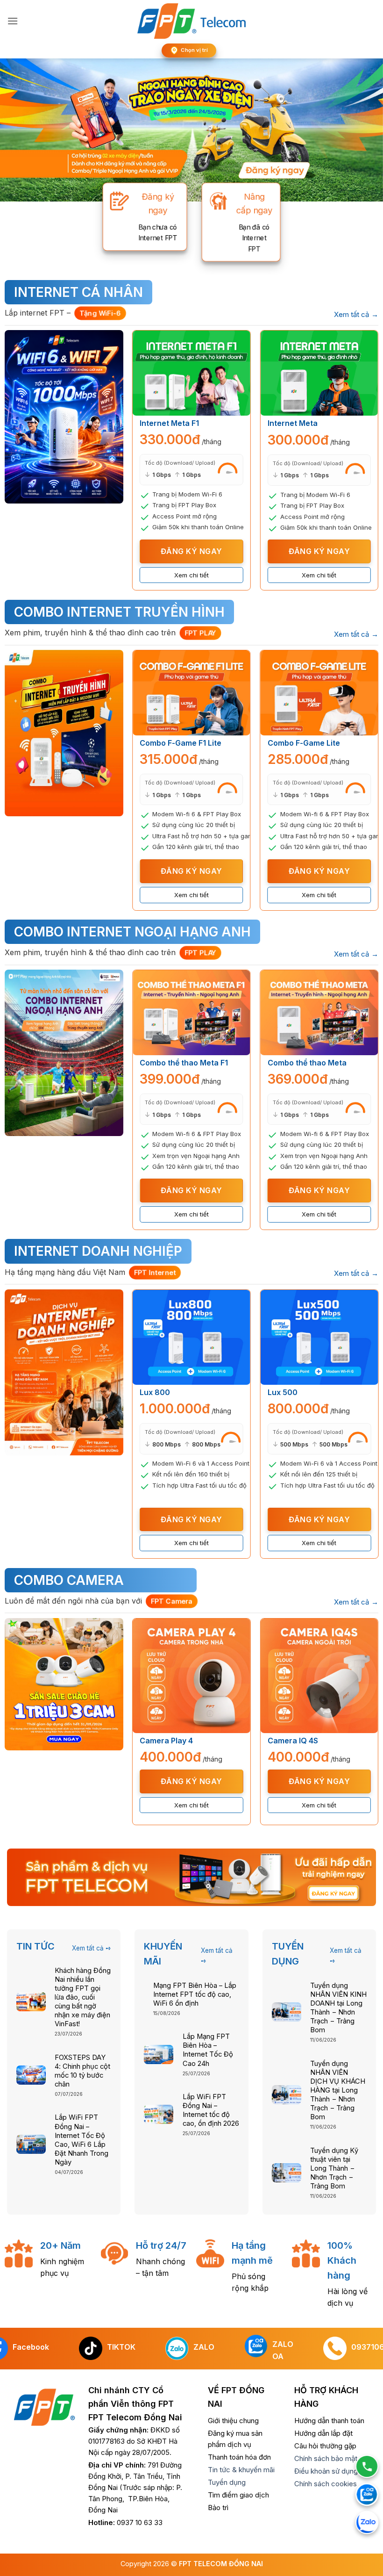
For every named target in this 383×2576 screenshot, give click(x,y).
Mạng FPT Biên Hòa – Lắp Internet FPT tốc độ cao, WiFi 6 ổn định (195, 1994)
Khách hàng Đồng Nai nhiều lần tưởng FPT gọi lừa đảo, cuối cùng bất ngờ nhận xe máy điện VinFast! (83, 1997)
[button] (13, 21)
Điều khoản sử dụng (326, 2471)
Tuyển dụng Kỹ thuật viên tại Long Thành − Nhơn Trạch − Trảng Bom (334, 2169)
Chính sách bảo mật (326, 2458)
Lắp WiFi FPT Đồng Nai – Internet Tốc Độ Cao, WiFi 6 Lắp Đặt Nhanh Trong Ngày (82, 2140)
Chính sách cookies (326, 2484)
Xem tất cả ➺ (92, 1948)
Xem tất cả (356, 314)
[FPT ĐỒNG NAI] (192, 21)
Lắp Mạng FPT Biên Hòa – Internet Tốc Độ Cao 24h (208, 2050)
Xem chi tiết (191, 575)
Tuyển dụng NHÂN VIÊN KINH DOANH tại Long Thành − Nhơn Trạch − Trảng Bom (338, 2008)
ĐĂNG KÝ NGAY (191, 551)
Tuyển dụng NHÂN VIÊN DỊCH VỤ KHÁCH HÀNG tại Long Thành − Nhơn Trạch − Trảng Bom (338, 2090)
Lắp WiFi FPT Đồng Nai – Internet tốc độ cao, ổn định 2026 (211, 2110)
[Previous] (132, 460)
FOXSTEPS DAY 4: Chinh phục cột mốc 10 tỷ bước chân (82, 2071)
